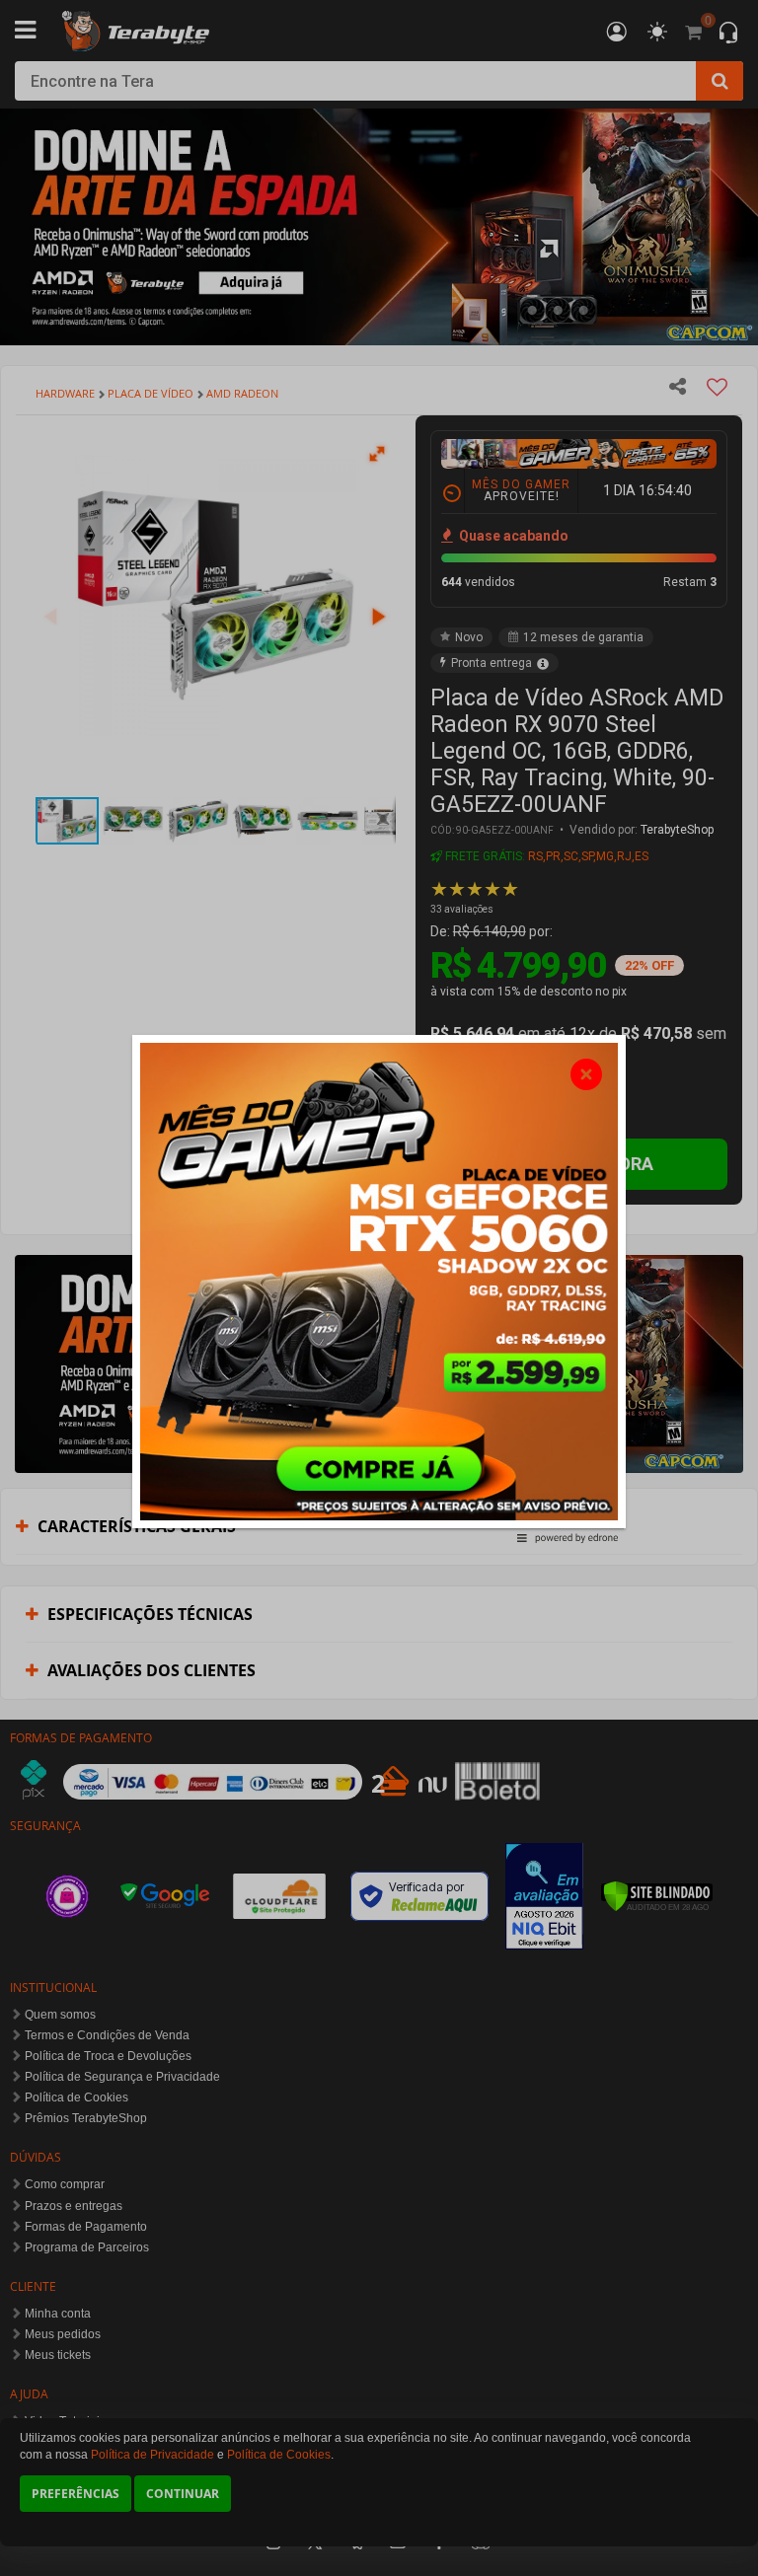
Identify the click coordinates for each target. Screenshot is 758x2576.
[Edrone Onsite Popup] (379, 1288)
